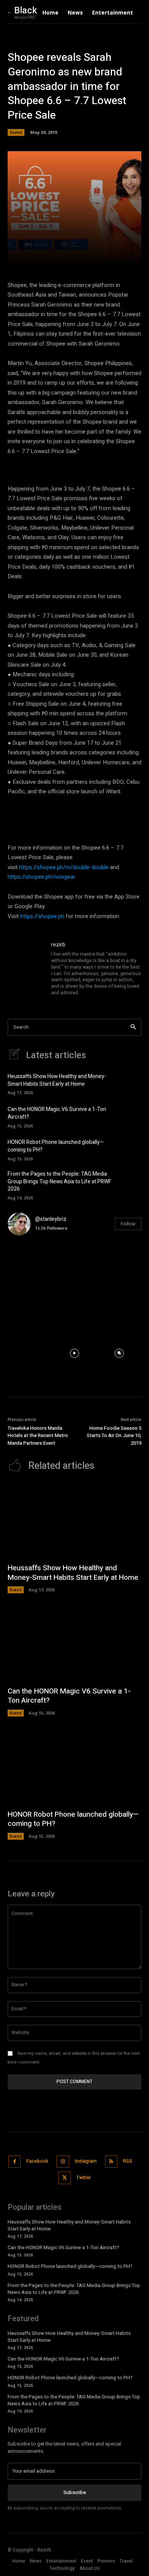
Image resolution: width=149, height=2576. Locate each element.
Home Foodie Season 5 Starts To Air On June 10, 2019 (114, 1436)
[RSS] (111, 2162)
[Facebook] (15, 2162)
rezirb (58, 945)
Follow (128, 1224)
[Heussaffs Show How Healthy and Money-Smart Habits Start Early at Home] (129, 1083)
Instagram (86, 2161)
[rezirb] (26, 969)
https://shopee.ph (42, 916)
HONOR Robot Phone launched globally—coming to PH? (56, 1146)
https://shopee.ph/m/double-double (64, 867)
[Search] (133, 1027)
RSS (128, 2161)
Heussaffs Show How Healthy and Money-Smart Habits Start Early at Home (57, 1080)
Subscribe (75, 2492)
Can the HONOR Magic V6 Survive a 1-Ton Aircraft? (57, 1113)
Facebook (37, 2161)
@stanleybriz (51, 1219)
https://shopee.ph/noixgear (41, 877)
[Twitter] (64, 2178)
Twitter (84, 2178)
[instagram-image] (30, 1264)
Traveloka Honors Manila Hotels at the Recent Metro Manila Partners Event (38, 1436)
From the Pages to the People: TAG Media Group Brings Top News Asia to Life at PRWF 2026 (60, 1181)
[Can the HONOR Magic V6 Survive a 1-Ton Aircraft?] (129, 1116)
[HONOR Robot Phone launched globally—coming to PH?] (129, 1149)
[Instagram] (63, 2162)
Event (16, 132)
